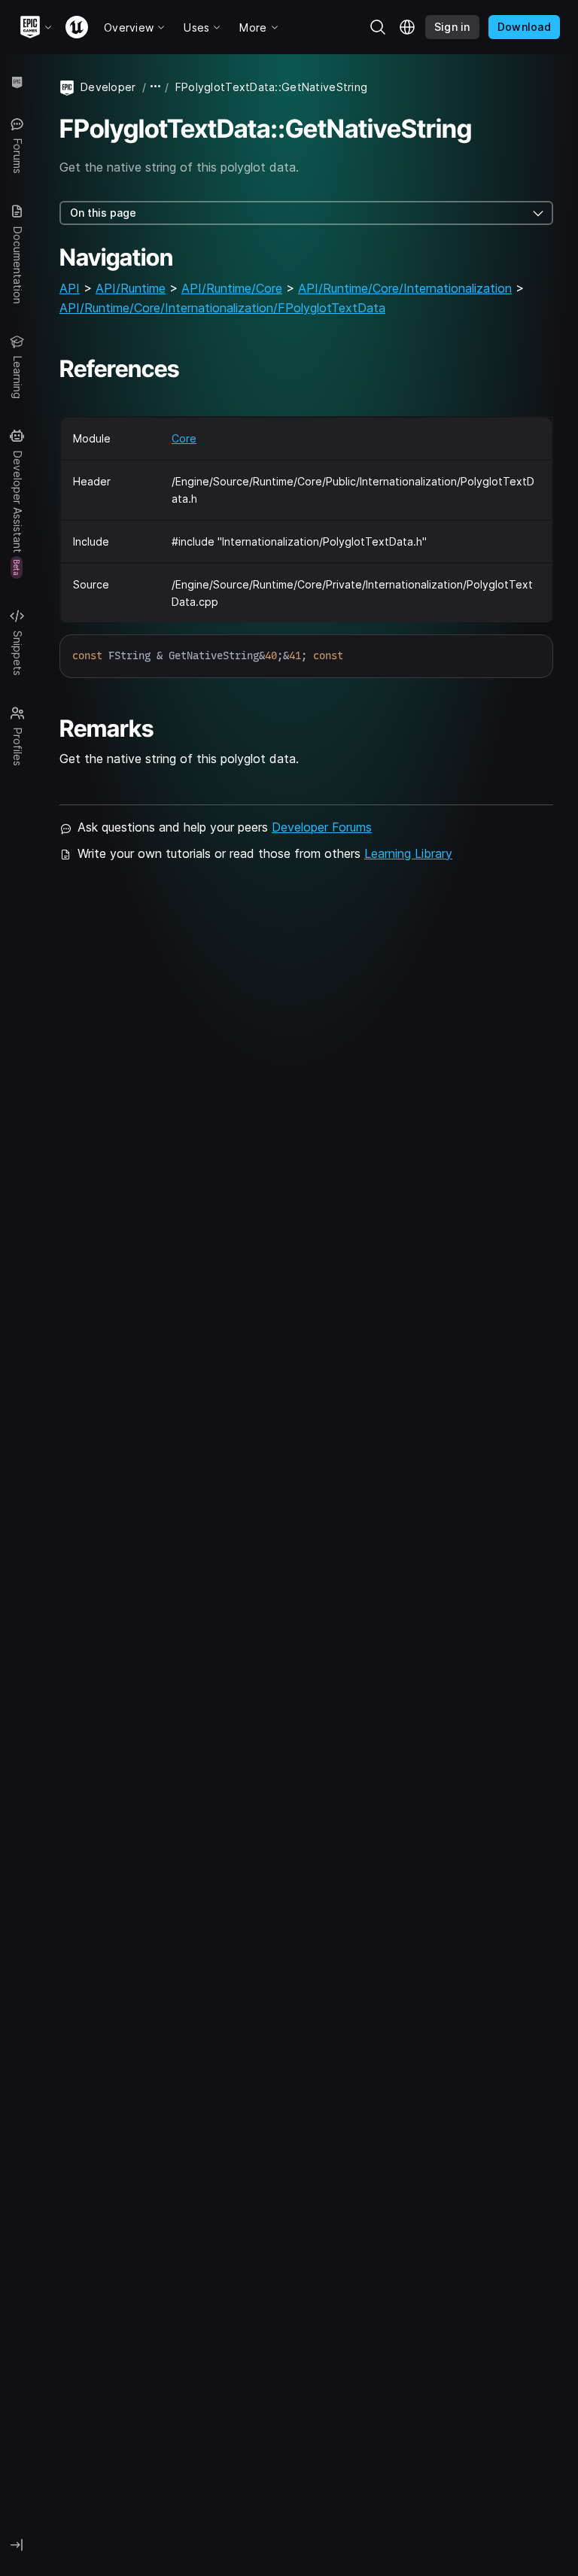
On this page (103, 213)
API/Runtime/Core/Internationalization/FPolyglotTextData (222, 308)
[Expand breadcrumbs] (156, 87)
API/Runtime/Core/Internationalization (405, 288)
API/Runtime (131, 288)
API (70, 288)
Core (184, 438)
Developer (108, 87)
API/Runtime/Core (232, 288)
